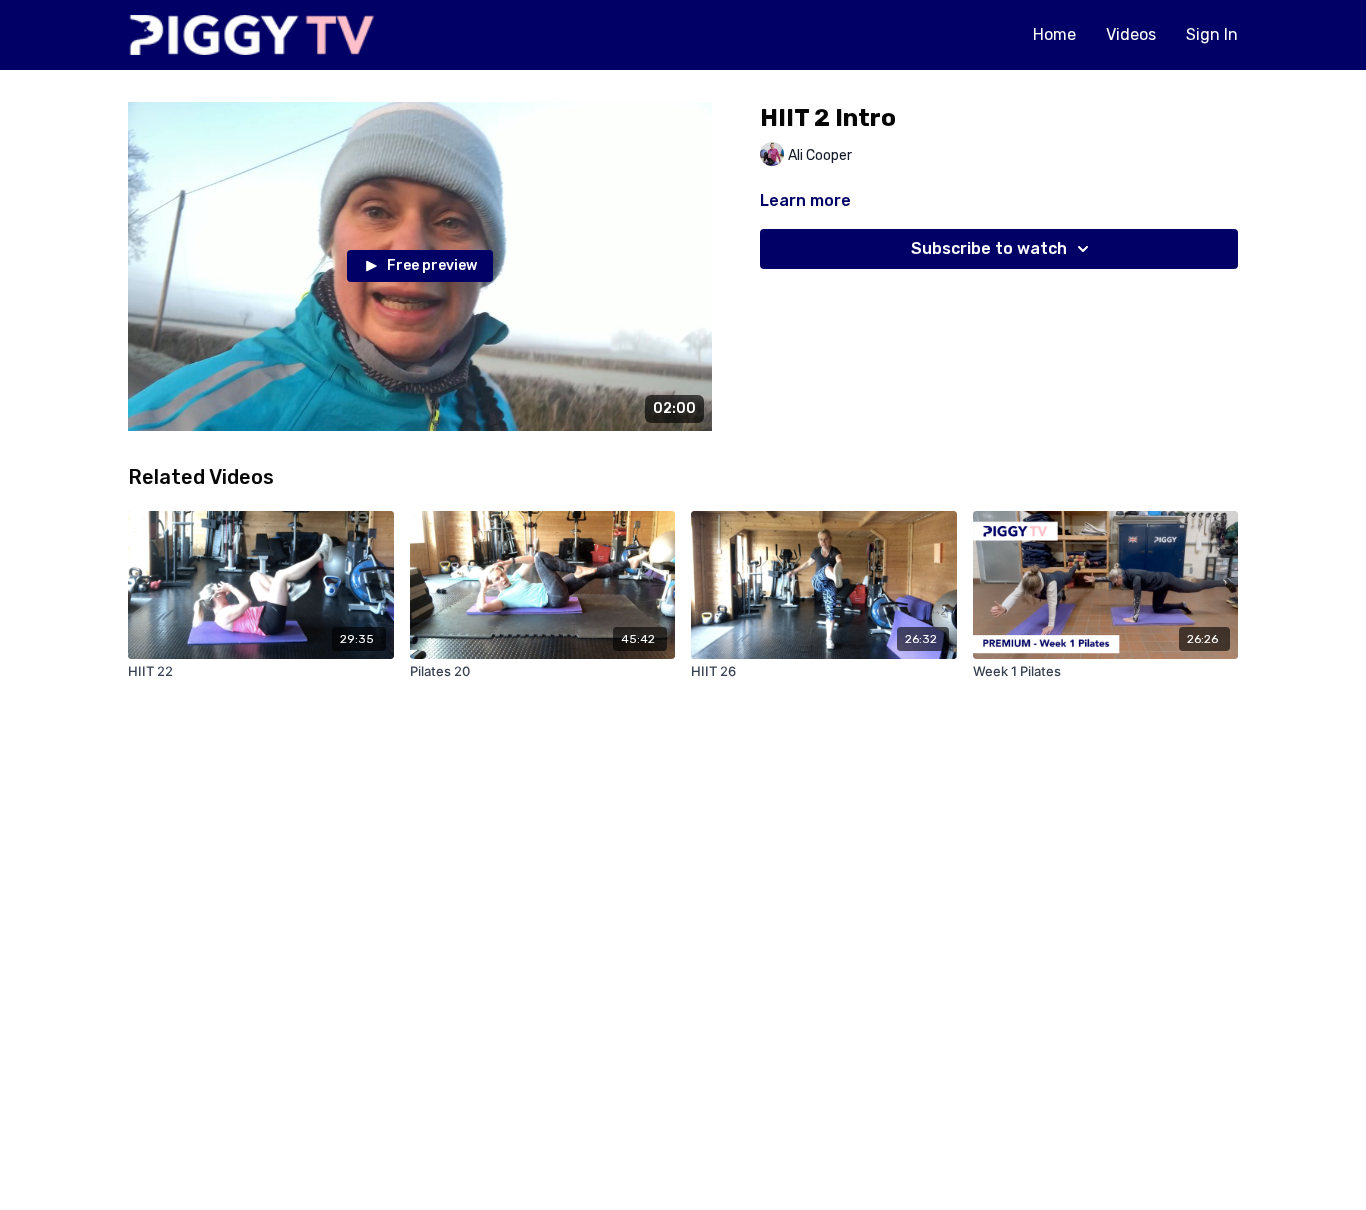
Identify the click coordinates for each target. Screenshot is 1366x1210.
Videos (1131, 34)
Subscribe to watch (989, 248)
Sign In (1212, 34)
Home (1054, 34)
